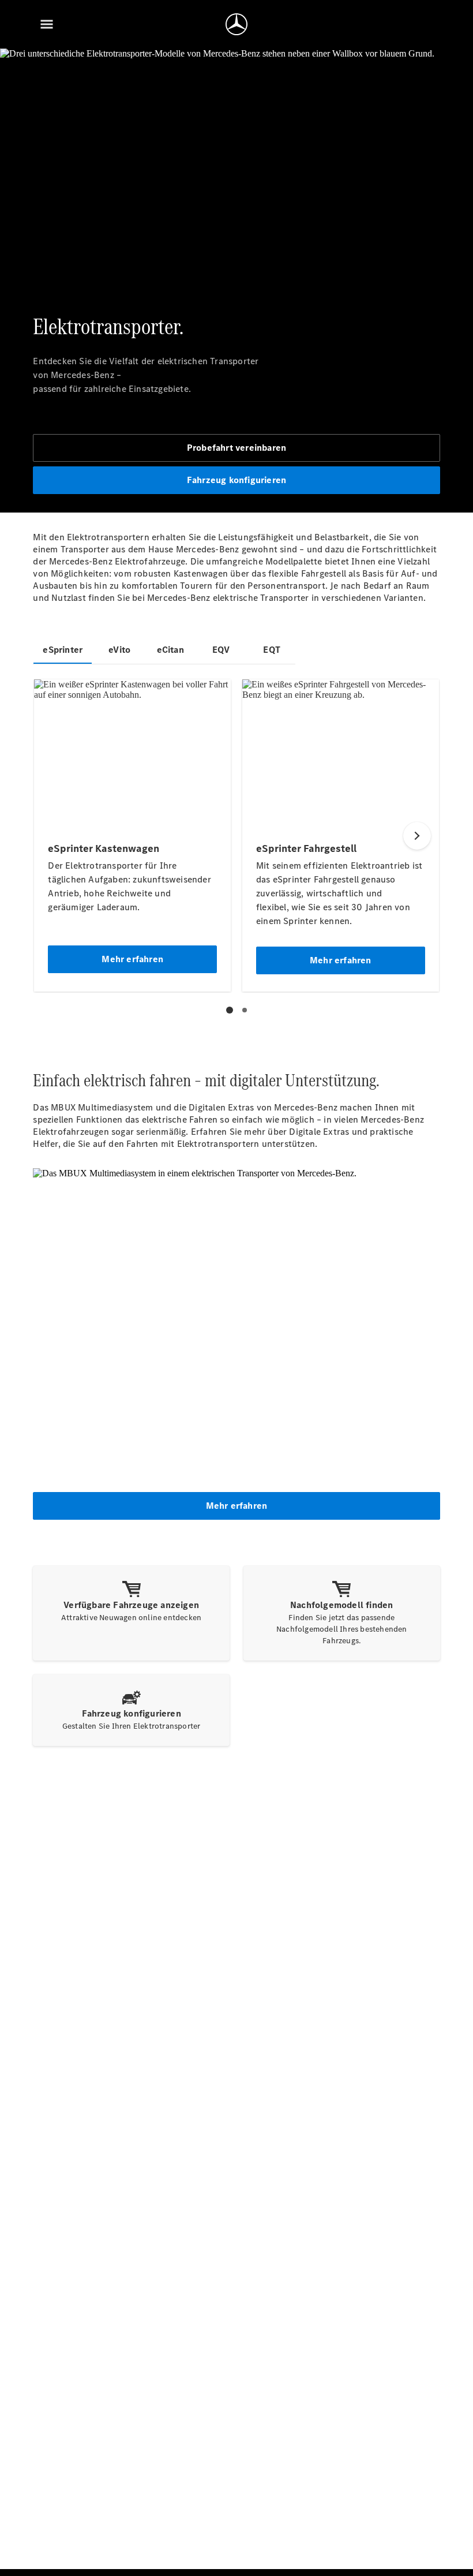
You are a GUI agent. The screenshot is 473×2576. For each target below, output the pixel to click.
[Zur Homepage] (236, 24)
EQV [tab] (221, 650)
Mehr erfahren (237, 1506)
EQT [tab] (272, 650)
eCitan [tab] (170, 650)
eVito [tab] (119, 650)
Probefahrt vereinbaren (236, 448)
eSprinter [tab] (63, 650)
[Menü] (47, 24)
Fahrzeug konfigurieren (236, 480)
